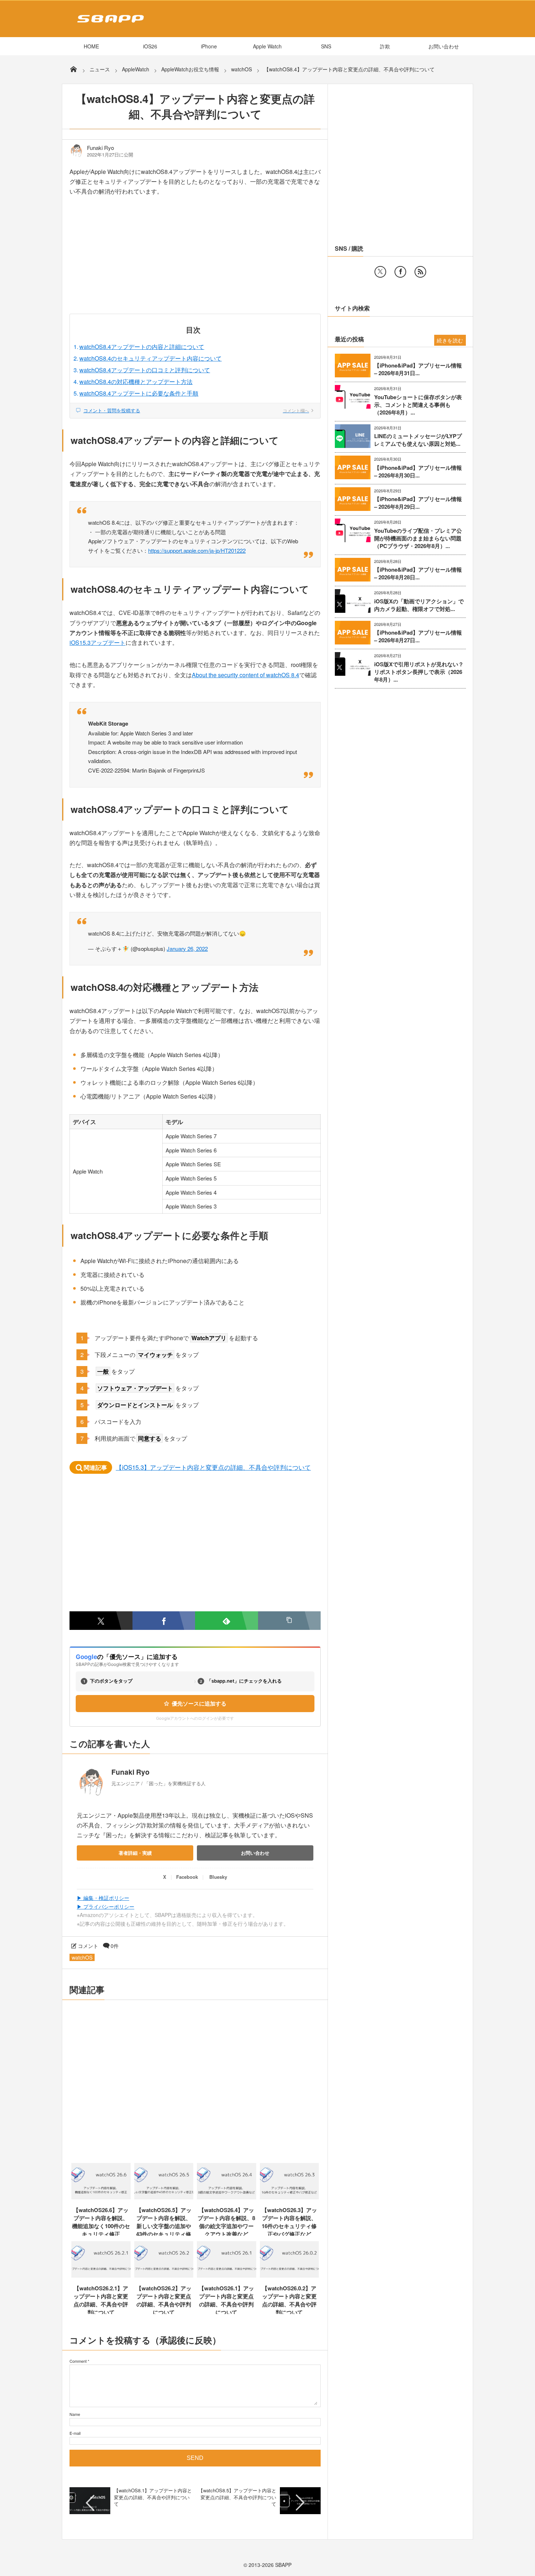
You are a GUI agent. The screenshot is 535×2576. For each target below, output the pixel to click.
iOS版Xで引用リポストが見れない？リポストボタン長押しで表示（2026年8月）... (419, 672)
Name (75, 2414)
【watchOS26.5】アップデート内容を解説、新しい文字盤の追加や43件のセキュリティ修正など (164, 2226)
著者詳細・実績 (135, 1853)
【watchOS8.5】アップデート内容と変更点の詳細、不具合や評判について (237, 2497)
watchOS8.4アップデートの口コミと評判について (145, 370)
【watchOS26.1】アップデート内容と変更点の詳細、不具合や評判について (226, 2300)
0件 (115, 1946)
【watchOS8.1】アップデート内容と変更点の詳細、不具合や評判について (153, 2497)
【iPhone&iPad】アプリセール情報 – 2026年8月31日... (418, 369)
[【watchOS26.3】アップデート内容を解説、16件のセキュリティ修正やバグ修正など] (290, 2197)
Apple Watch (267, 46)
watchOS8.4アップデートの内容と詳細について (142, 347)
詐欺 (385, 46)
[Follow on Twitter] (380, 272)
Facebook (187, 1877)
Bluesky (218, 1877)
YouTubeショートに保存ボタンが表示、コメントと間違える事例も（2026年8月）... (418, 405)
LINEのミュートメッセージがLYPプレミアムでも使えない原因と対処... (418, 440)
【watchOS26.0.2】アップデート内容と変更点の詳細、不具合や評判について (289, 2300)
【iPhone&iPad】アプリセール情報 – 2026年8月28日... (418, 573)
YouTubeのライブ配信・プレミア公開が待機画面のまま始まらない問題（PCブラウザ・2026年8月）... (418, 538)
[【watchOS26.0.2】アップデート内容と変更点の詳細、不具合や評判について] (290, 2275)
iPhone (209, 46)
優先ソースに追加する (199, 1704)
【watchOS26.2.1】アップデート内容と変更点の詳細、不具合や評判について (101, 2300)
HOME (91, 46)
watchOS (82, 1957)
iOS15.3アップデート (98, 642)
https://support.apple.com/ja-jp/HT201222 (197, 550)
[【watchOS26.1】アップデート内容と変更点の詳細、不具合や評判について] (227, 2275)
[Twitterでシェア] (101, 1621)
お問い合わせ (444, 46)
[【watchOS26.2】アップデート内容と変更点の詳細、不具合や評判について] (164, 2275)
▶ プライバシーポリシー (106, 1906)
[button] (290, 1621)
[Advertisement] (195, 260)
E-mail (75, 2433)
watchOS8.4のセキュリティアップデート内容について (150, 358)
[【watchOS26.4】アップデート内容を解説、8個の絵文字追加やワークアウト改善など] (227, 2197)
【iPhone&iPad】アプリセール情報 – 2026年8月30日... (418, 472)
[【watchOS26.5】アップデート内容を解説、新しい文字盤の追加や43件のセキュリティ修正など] (164, 2197)
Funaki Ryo (100, 148)
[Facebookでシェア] (164, 1621)
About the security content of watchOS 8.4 (245, 675)
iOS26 (150, 46)
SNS (326, 46)
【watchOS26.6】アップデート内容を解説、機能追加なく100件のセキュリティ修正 (101, 2222)
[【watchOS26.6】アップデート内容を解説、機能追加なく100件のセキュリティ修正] (101, 2197)
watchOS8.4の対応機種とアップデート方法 (136, 382)
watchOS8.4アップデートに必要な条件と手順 (139, 393)
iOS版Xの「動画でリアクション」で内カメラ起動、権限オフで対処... (419, 605)
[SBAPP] (109, 24)
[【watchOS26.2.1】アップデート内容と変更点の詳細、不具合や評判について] (101, 2275)
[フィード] (420, 272)
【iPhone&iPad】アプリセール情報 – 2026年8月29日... (418, 503)
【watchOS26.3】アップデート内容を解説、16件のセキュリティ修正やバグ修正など (289, 2222)
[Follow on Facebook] (400, 272)
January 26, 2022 (187, 948)
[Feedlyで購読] (227, 1621)
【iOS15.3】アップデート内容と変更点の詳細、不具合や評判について (213, 1467)
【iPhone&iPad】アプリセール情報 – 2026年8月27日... (418, 636)
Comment (78, 2361)
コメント (88, 1946)
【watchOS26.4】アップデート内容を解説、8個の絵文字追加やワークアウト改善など (226, 2222)
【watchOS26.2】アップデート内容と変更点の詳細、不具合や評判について (164, 2300)
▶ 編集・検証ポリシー (103, 1898)
